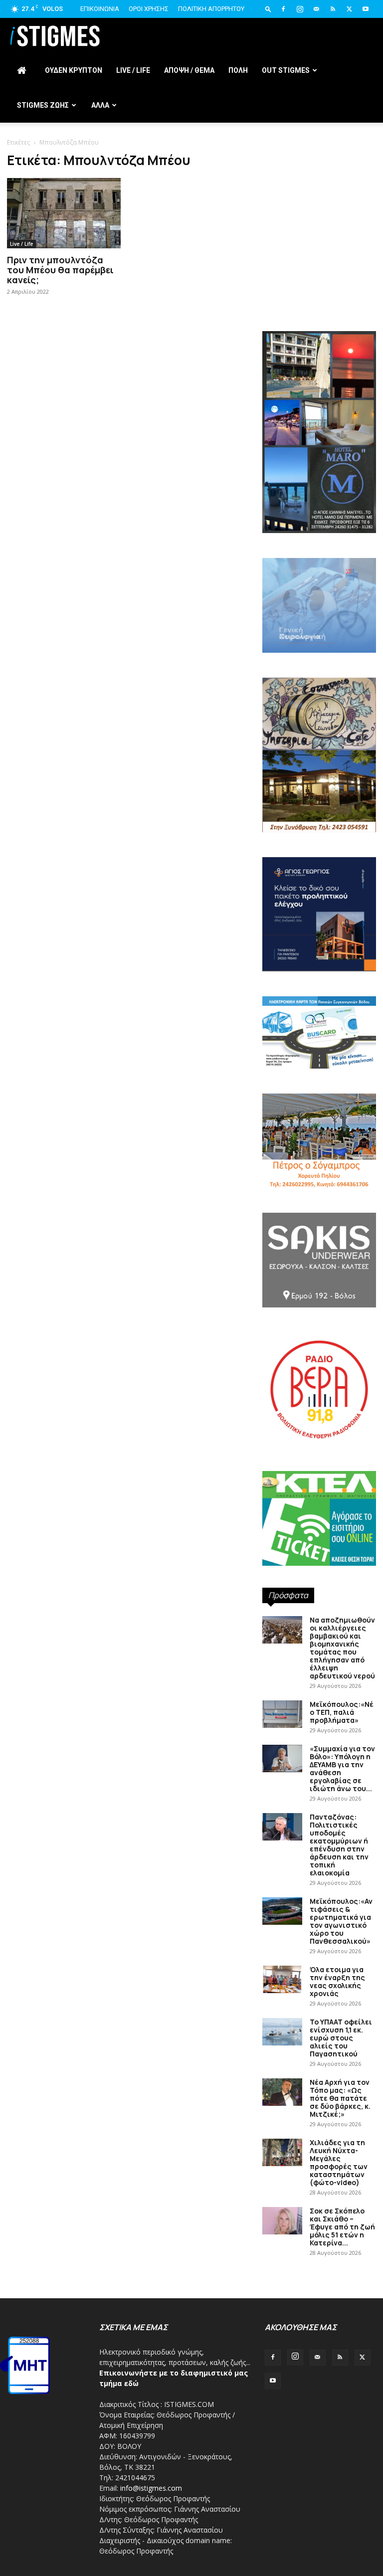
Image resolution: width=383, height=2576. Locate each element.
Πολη (238, 70)
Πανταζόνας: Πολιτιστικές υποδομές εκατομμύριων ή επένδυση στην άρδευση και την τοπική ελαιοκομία (339, 1845)
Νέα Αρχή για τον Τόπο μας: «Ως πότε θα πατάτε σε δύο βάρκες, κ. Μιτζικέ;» (340, 2098)
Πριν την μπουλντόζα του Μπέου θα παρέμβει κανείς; (60, 270)
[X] (349, 9)
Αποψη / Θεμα (189, 70)
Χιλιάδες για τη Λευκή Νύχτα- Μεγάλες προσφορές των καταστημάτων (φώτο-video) (339, 2162)
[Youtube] (366, 9)
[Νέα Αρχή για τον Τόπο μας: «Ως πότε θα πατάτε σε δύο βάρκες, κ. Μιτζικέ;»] (282, 2092)
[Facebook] (283, 9)
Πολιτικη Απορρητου (211, 9)
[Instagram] (300, 9)
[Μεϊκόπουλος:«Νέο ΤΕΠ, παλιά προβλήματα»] (282, 1714)
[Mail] (316, 9)
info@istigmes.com (151, 2488)
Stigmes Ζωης (43, 105)
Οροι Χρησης (149, 9)
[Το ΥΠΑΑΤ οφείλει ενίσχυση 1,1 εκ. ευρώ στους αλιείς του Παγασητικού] (282, 2032)
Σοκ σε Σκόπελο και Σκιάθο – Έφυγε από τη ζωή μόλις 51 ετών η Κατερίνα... (342, 2227)
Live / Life (133, 70)
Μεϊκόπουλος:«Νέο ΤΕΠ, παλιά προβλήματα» (342, 1712)
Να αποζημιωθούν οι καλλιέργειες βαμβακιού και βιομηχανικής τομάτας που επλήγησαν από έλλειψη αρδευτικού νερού (342, 1648)
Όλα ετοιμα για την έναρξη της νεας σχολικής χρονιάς (337, 1981)
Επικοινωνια (100, 9)
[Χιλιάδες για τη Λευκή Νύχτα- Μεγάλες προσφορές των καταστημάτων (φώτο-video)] (282, 2152)
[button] (268, 9)
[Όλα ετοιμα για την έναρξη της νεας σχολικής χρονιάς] (282, 1979)
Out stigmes (286, 70)
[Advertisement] (319, 259)
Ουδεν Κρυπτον (74, 70)
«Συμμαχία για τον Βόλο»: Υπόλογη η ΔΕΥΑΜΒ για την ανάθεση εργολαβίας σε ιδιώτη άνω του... (342, 1768)
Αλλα (100, 105)
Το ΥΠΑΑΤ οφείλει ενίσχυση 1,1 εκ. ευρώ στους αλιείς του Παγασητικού (341, 2038)
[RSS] (333, 9)
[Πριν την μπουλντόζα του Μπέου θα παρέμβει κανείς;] (64, 213)
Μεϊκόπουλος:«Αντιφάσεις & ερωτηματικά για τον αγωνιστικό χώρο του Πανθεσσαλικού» (341, 1921)
